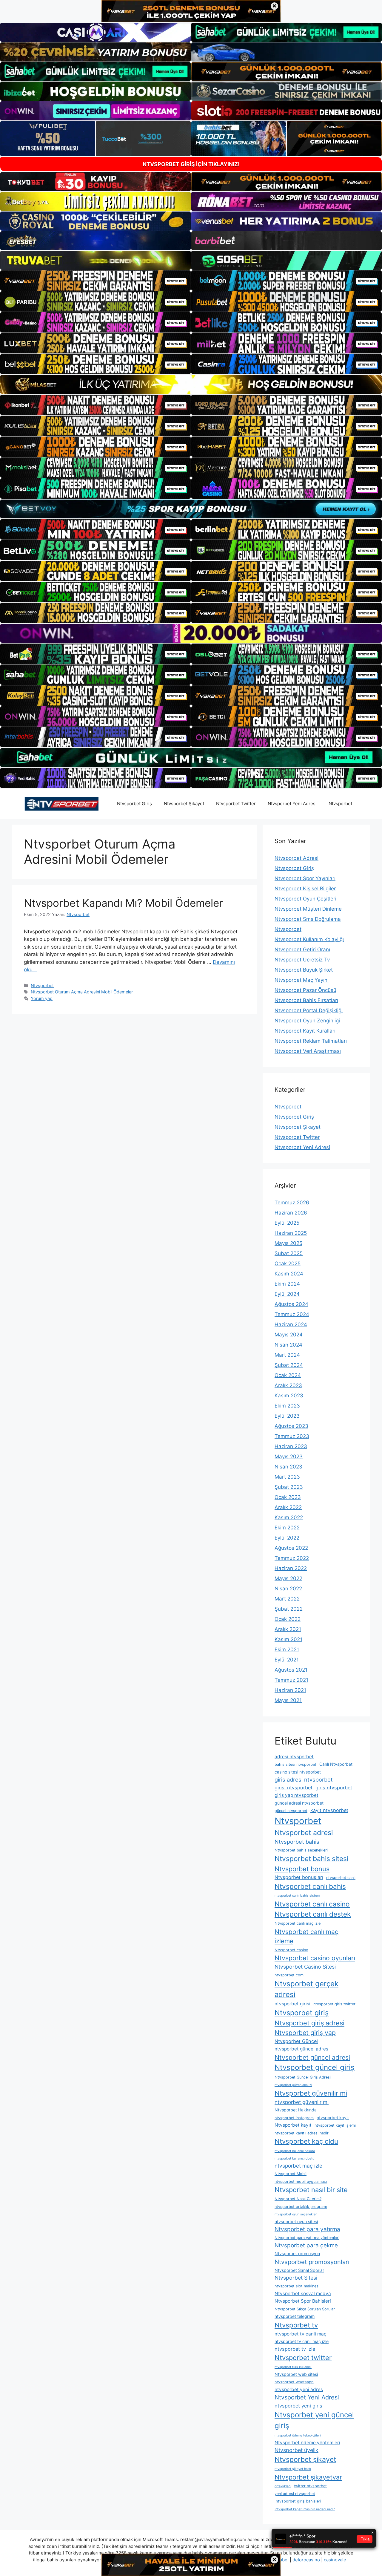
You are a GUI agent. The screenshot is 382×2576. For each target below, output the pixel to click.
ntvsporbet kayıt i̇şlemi (335, 2125)
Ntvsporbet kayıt (293, 2125)
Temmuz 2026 (292, 1203)
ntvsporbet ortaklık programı (301, 2207)
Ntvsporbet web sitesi (296, 2374)
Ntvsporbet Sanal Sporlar (299, 2270)
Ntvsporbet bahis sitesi (311, 1859)
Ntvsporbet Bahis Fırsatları (306, 1000)
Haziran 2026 (291, 1213)
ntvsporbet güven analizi (293, 2085)
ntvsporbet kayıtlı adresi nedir (302, 2133)
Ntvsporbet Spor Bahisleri (303, 2301)
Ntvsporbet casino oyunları (315, 1958)
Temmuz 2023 (292, 1436)
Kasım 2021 (288, 1639)
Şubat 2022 (289, 1609)
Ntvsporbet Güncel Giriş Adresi (303, 2077)
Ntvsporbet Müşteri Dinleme (308, 909)
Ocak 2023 (288, 1497)
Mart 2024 (287, 1355)
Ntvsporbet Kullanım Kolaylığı (309, 939)
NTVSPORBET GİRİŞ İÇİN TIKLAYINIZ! (191, 164)
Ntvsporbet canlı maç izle (298, 1923)
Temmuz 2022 (292, 1558)
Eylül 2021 (287, 1660)
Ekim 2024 (287, 1284)
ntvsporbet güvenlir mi (302, 2102)
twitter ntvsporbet (310, 2486)
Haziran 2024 (291, 1324)
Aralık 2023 (288, 1385)
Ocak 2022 (288, 1619)
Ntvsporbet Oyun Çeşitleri (305, 899)
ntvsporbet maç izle (298, 2166)
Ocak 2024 (288, 1375)
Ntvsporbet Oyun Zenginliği (307, 1021)
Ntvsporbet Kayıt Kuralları (305, 1031)
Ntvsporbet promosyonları (312, 2262)
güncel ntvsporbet (291, 1811)
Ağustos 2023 (291, 1426)
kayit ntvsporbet (329, 1810)
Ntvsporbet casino (291, 1950)
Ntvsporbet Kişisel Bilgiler (305, 889)
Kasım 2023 (289, 1396)
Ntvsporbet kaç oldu (306, 2141)
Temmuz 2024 (292, 1314)
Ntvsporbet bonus (302, 1869)
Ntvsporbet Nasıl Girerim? (298, 2199)
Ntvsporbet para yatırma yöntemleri (307, 2238)
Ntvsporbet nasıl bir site (311, 2190)
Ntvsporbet (340, 804)
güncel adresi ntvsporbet (299, 1803)
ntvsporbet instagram (294, 2118)
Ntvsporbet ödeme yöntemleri (307, 2443)
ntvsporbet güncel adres (301, 2049)
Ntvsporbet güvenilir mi (311, 2093)
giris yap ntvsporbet (296, 1795)
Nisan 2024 (288, 1345)
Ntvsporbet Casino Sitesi (305, 1967)
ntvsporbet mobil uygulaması (301, 2181)
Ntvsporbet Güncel (296, 2041)
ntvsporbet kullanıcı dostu (294, 2158)
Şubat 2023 (289, 1487)
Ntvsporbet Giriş (134, 804)
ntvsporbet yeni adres (299, 2389)
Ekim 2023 (287, 1406)
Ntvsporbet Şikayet (184, 804)
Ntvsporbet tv (296, 2325)
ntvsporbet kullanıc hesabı (295, 2151)
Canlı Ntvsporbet (336, 1764)
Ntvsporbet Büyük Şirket (304, 970)
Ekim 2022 (287, 1528)
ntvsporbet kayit (333, 2118)
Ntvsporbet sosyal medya (303, 2294)
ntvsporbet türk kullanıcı (293, 2367)
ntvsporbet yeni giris (298, 2406)
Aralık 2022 (288, 1507)
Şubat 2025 (289, 1253)
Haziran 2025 (291, 1233)
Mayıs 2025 (288, 1243)
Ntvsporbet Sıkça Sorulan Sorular (305, 2309)
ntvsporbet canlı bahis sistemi (298, 1896)
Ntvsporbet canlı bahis (310, 1886)
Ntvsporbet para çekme (306, 2245)
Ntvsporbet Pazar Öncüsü (305, 990)
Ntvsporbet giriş (302, 2013)
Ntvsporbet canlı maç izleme (306, 1936)
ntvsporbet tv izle (295, 2349)
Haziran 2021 (290, 1690)
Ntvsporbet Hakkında (296, 2110)
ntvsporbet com (289, 1975)
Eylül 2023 (287, 1416)
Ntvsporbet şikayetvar (308, 2477)
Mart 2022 (287, 1599)
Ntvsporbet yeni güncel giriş (314, 2420)
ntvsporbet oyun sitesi (296, 2222)
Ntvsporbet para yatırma (307, 2229)
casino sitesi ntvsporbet (298, 1772)
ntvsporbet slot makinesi (297, 2286)
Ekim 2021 (287, 1650)
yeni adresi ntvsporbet (295, 2494)
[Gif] (191, 384)
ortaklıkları (283, 2486)
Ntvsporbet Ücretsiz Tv (302, 960)
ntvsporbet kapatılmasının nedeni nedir (305, 2509)
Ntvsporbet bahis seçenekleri (301, 1850)
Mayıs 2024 (289, 1335)
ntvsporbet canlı (341, 1878)
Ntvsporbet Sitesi (296, 2278)
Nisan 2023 (288, 1467)
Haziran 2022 (291, 1568)
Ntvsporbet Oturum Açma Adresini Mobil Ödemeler (82, 992)
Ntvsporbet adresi (304, 1833)
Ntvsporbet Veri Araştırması (308, 1051)
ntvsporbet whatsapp (294, 2382)
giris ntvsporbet (334, 1788)
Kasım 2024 (289, 1274)
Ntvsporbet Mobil (291, 2174)
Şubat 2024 (289, 1365)
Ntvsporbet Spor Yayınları (305, 878)
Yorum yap (42, 998)
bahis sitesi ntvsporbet (295, 1764)
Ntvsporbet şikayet (305, 2459)
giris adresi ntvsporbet (304, 1779)
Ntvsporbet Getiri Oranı (302, 949)
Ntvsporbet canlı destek (313, 1914)
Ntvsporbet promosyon (297, 2253)
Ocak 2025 (288, 1264)
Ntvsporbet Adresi (296, 858)
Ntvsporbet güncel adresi (312, 2057)
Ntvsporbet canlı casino (312, 1904)
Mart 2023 (287, 1477)
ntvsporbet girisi (292, 2004)
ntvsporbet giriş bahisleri (298, 2501)
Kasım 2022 (289, 1517)
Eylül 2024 (287, 1294)
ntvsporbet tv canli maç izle (302, 2341)
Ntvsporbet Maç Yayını (302, 980)
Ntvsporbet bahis (297, 1842)
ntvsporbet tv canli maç (301, 2334)
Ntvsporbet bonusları (299, 1877)
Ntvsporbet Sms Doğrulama (308, 919)
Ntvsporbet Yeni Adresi (292, 804)
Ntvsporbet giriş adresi (309, 2023)
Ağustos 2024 (291, 1304)
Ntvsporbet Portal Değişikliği (309, 1010)
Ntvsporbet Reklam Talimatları (311, 1041)
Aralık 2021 (288, 1629)
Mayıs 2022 (288, 1578)
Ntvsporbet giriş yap (305, 2033)
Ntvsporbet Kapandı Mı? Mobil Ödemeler (123, 903)
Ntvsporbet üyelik (296, 2450)
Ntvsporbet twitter (303, 2358)
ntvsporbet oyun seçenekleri (296, 2214)
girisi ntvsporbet (294, 1788)
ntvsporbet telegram (295, 2316)
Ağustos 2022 (291, 1548)
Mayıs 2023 (289, 1457)
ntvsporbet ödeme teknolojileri (298, 2435)
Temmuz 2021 (291, 1680)
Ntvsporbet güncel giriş (315, 2067)
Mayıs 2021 (288, 1700)
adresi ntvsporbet (294, 1757)
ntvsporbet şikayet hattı (293, 2469)
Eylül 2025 (287, 1223)
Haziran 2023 (291, 1446)
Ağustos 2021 (291, 1670)
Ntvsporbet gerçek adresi (306, 1989)
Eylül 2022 (287, 1538)
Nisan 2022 (288, 1589)
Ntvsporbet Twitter (236, 804)
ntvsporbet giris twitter (334, 2004)
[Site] (95, 281)
